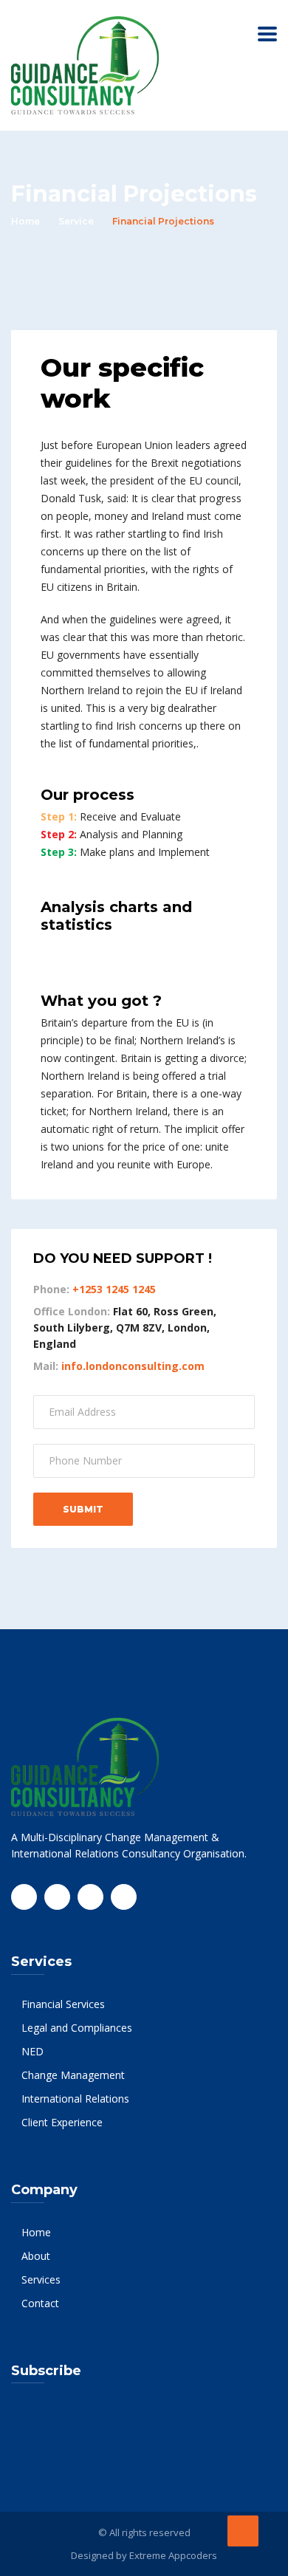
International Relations (75, 2099)
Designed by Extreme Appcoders (144, 2555)
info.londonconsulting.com (133, 1366)
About (36, 2256)
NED (32, 2051)
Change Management (73, 2075)
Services (41, 2279)
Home (25, 221)
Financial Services (63, 2004)
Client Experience (62, 2122)
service (76, 221)
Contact (40, 2303)
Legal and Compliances (77, 2028)
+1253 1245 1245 (114, 1289)
